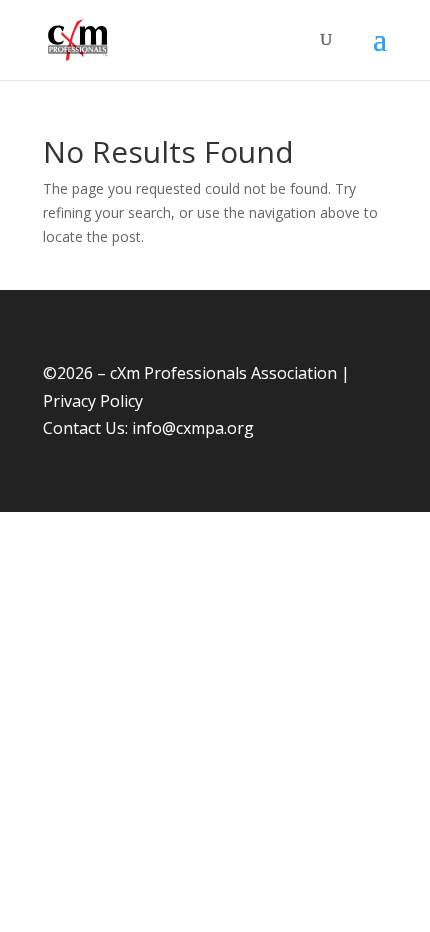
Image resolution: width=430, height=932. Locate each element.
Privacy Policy (93, 401)
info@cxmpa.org (193, 428)
